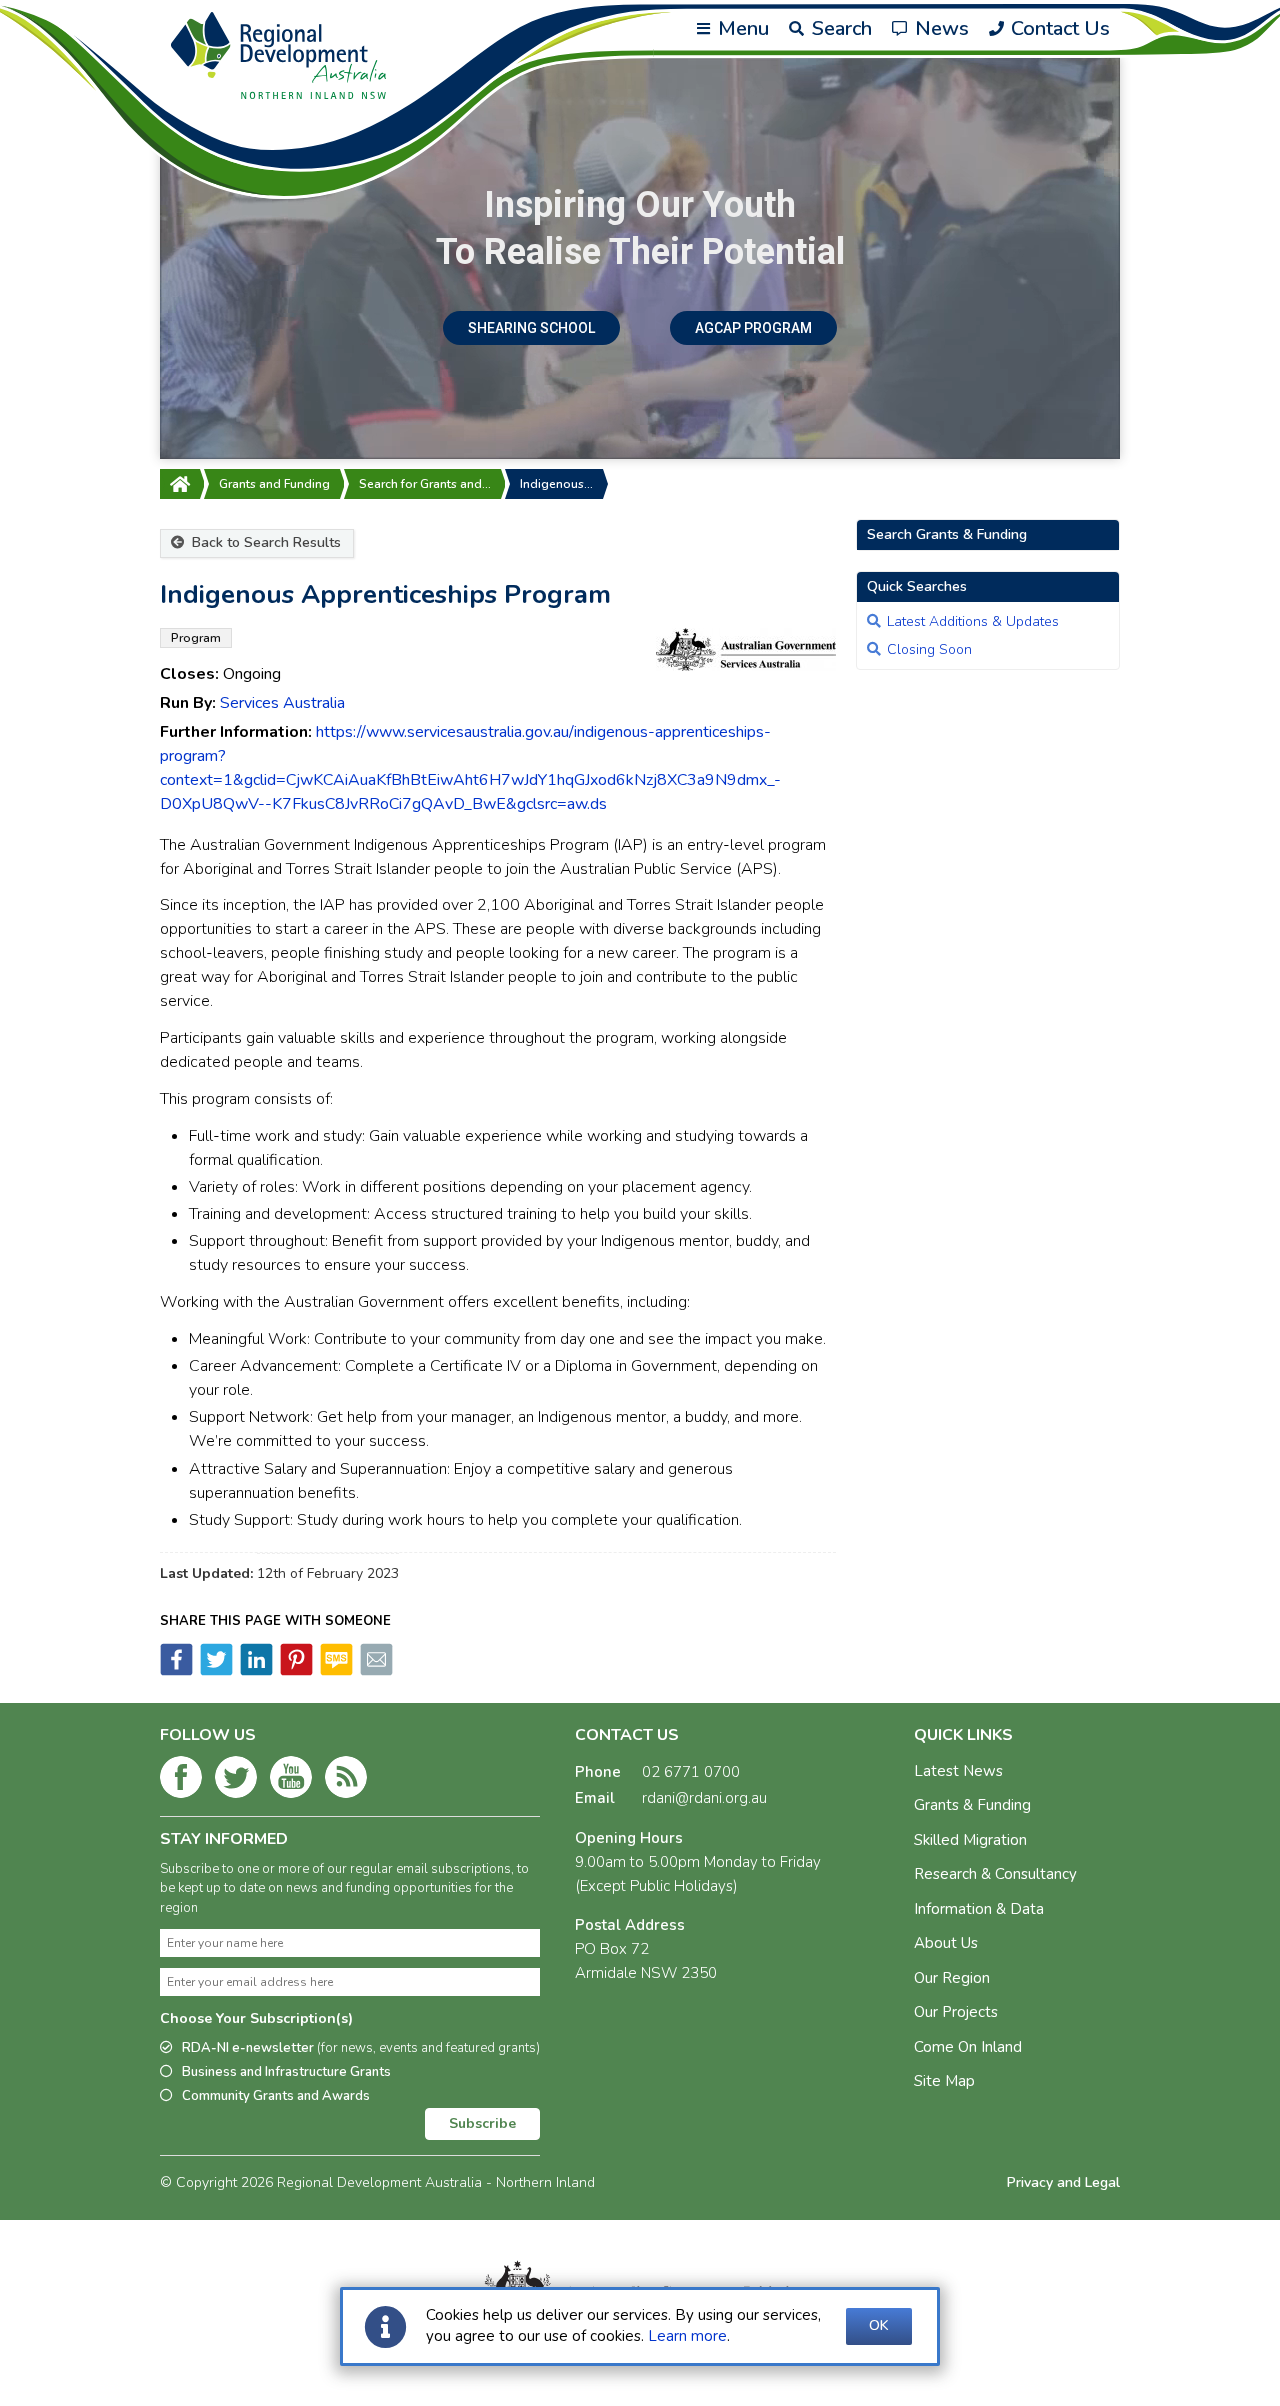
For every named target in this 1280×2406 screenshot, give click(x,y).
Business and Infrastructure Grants (286, 2072)
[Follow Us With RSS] (346, 1781)
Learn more (687, 2336)
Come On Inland (968, 2047)
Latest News (958, 1771)
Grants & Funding (972, 1805)
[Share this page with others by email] (375, 1671)
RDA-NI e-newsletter (361, 2048)
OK (879, 2325)
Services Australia (282, 703)
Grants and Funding (274, 484)
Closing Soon (929, 649)
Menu (741, 28)
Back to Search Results (264, 542)
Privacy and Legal (1063, 2182)
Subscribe (482, 2123)
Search (839, 28)
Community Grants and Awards (276, 2096)
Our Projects (956, 2012)
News (939, 28)
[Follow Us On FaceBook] (181, 1781)
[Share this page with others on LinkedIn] (255, 1671)
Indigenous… (556, 484)
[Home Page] (180, 484)
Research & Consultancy (995, 1874)
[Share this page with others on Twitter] (215, 1671)
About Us (946, 1943)
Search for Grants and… (425, 484)
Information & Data (979, 1909)
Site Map (944, 2081)
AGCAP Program (753, 328)
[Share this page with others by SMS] (335, 1671)
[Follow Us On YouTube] (291, 1781)
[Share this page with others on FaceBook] (176, 1671)
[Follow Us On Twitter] (236, 1781)
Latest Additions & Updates (973, 621)
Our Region (952, 1978)
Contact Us (1058, 28)
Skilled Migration (970, 1840)
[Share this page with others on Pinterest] (295, 1671)
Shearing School (531, 328)
